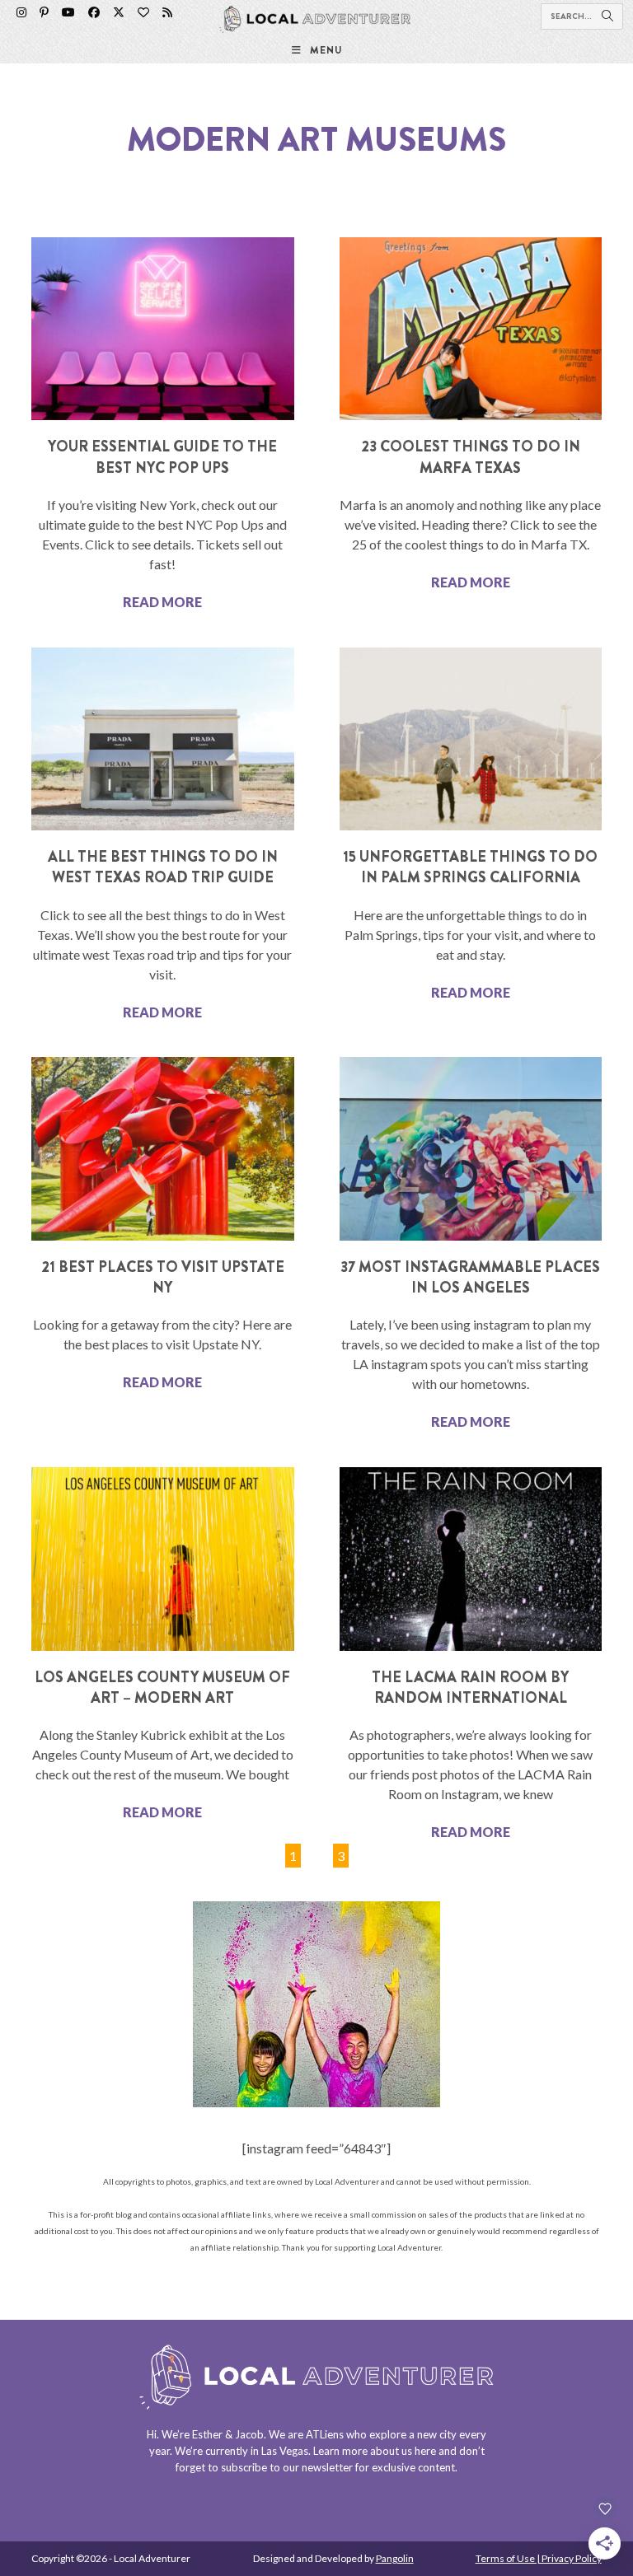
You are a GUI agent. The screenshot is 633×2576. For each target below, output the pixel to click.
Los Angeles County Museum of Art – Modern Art (162, 1688)
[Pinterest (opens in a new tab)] (44, 12)
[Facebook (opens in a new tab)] (94, 12)
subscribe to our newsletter (287, 2467)
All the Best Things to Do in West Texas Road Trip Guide (163, 867)
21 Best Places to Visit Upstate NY (163, 1277)
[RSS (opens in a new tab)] (167, 12)
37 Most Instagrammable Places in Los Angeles (470, 1277)
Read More (162, 602)
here (425, 2451)
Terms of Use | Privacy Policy (539, 2558)
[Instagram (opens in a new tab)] (21, 12)
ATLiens (325, 2434)
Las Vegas (285, 2451)
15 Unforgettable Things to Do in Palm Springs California (470, 867)
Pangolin (395, 2558)
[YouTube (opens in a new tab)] (68, 12)
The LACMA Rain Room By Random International (470, 1688)
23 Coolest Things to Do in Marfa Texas (471, 457)
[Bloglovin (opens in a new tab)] (143, 12)
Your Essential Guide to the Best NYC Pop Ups (162, 457)
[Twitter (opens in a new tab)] (119, 12)
